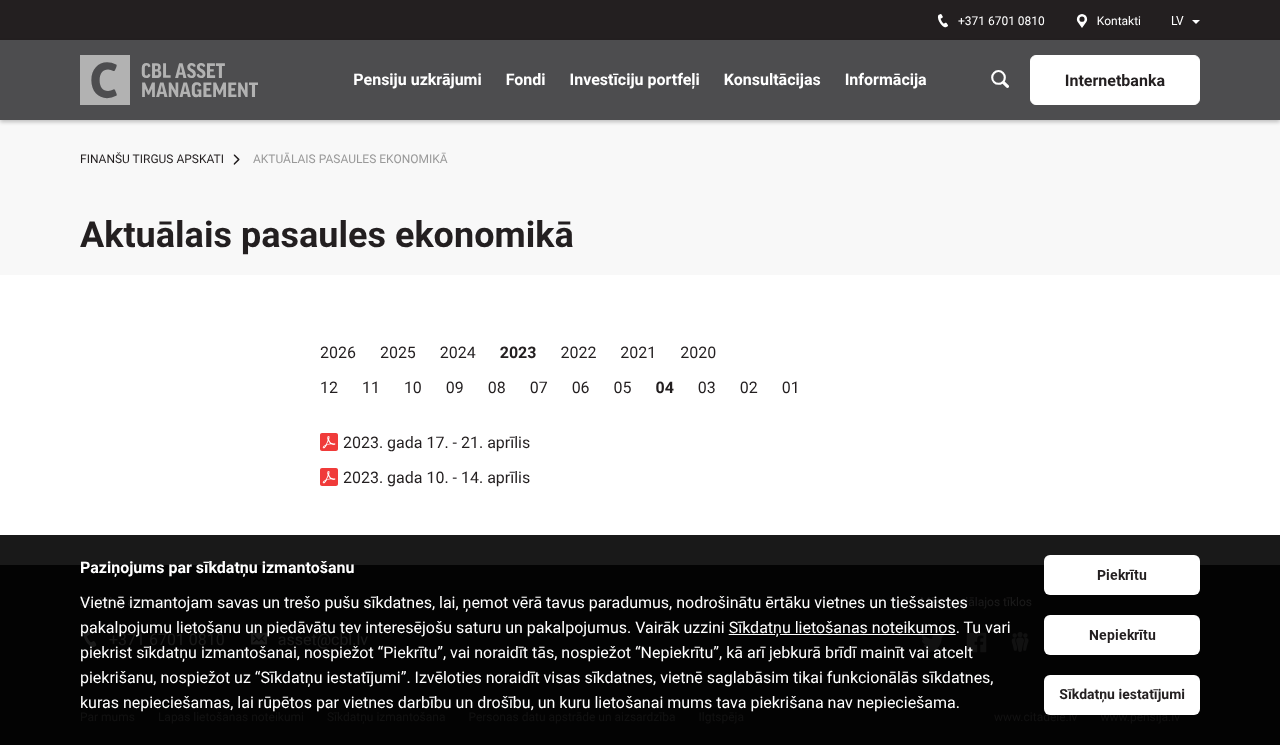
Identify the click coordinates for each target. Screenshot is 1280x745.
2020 (698, 352)
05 (623, 387)
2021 (638, 352)
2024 (458, 352)
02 (749, 387)
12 (329, 387)
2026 (338, 352)
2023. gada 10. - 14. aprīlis (436, 477)
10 (413, 387)
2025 (398, 352)
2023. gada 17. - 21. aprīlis (436, 442)
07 (539, 387)
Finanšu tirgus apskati (152, 159)
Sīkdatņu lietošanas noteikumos (842, 627)
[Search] (1000, 79)
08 (497, 387)
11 (371, 387)
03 (707, 387)
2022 (578, 352)
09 (455, 387)
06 (581, 387)
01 (791, 387)
